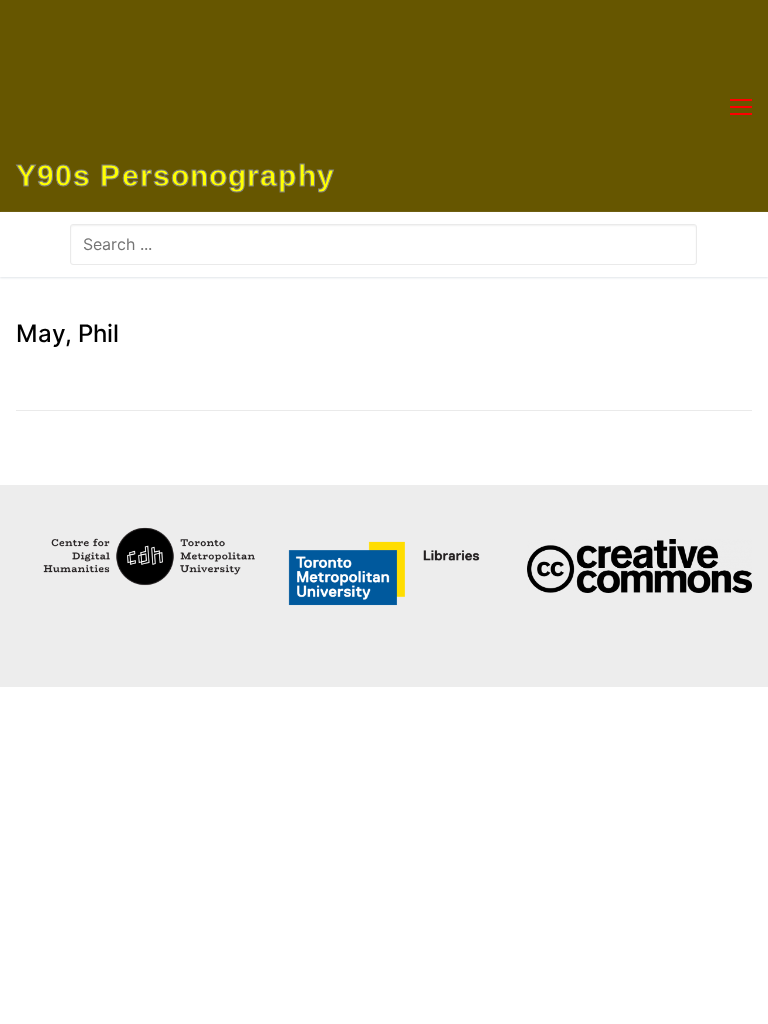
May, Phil (67, 333)
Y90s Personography (175, 176)
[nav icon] (741, 106)
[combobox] (383, 244)
